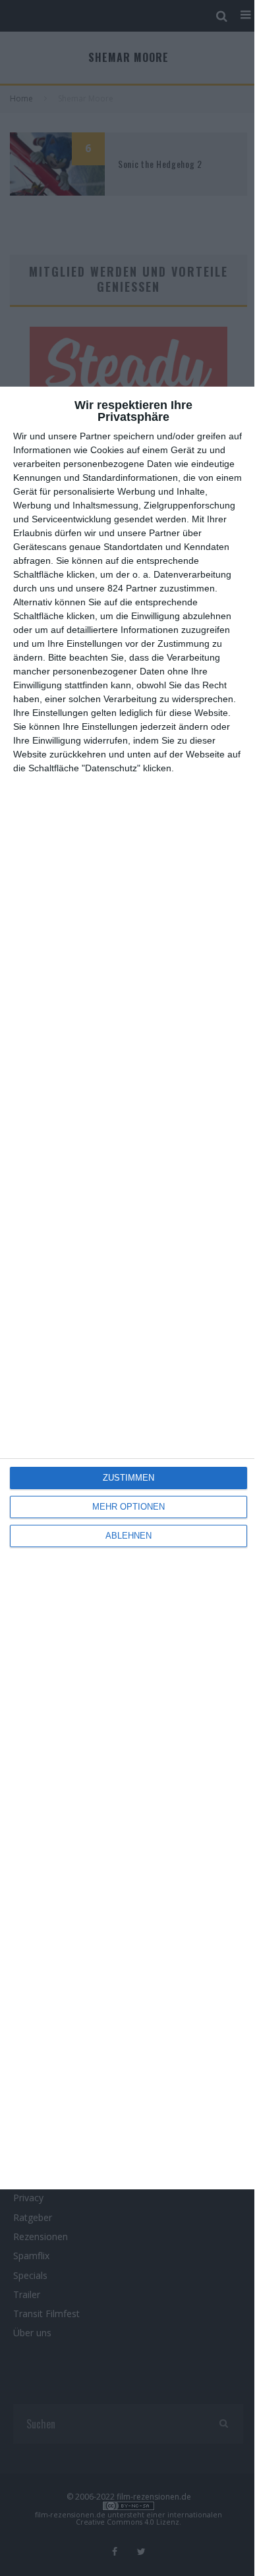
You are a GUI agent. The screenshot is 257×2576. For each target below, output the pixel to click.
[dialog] (128, 1288)
